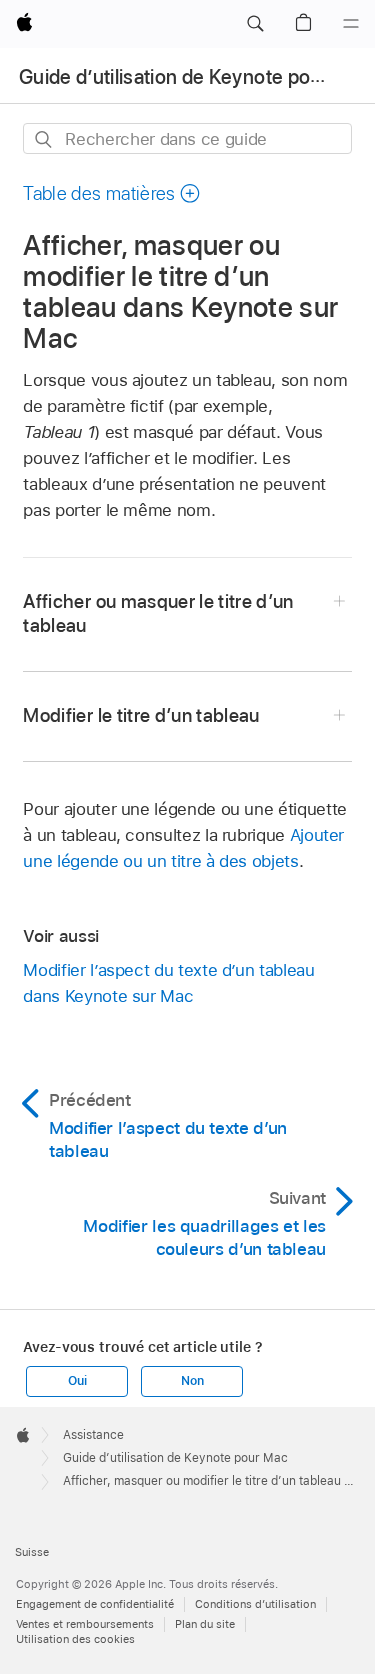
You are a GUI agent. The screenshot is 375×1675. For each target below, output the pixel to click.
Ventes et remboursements (85, 1624)
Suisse (32, 1552)
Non (192, 1381)
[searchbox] (187, 138)
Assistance (93, 1435)
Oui (77, 1381)
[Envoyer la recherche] (44, 139)
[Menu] (351, 24)
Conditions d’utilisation (255, 1604)
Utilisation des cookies (75, 1639)
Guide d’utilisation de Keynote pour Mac (195, 77)
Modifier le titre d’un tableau (141, 715)
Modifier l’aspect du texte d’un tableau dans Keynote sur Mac (168, 983)
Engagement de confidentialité (95, 1604)
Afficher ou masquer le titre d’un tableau (158, 613)
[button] (255, 24)
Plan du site (205, 1624)
